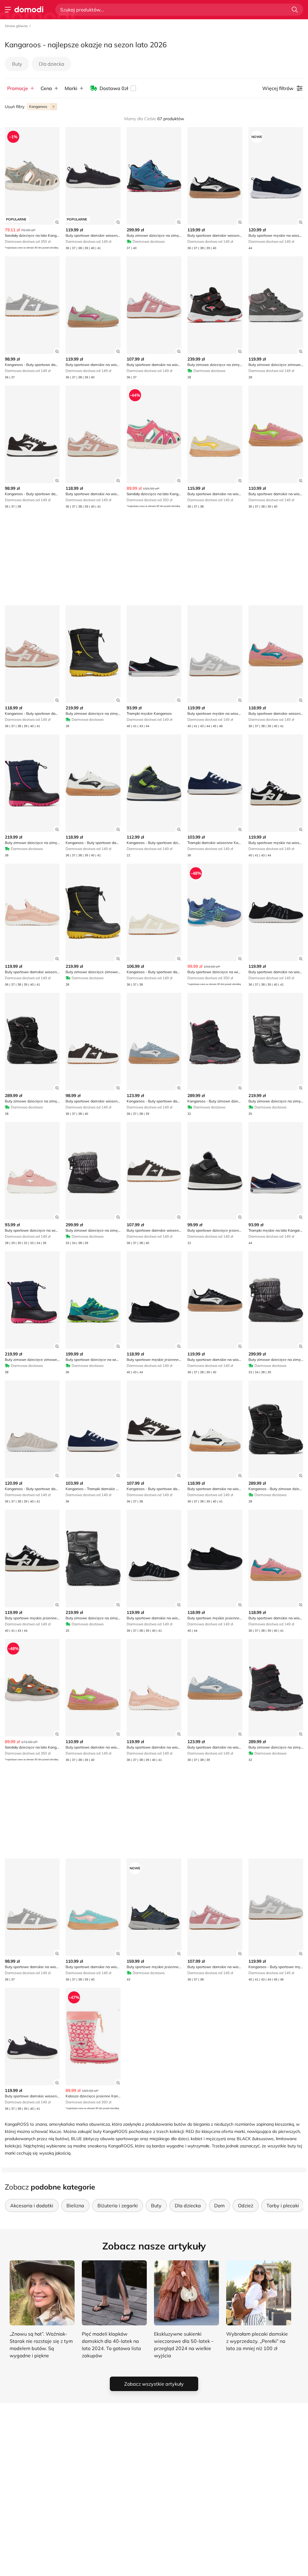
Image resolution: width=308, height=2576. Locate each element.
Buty (17, 64)
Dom (219, 2206)
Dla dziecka (51, 64)
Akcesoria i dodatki (32, 2206)
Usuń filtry (15, 107)
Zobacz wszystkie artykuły (154, 2384)
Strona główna (16, 26)
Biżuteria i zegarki (118, 2206)
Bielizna (75, 2206)
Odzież (246, 2206)
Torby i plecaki (283, 2206)
